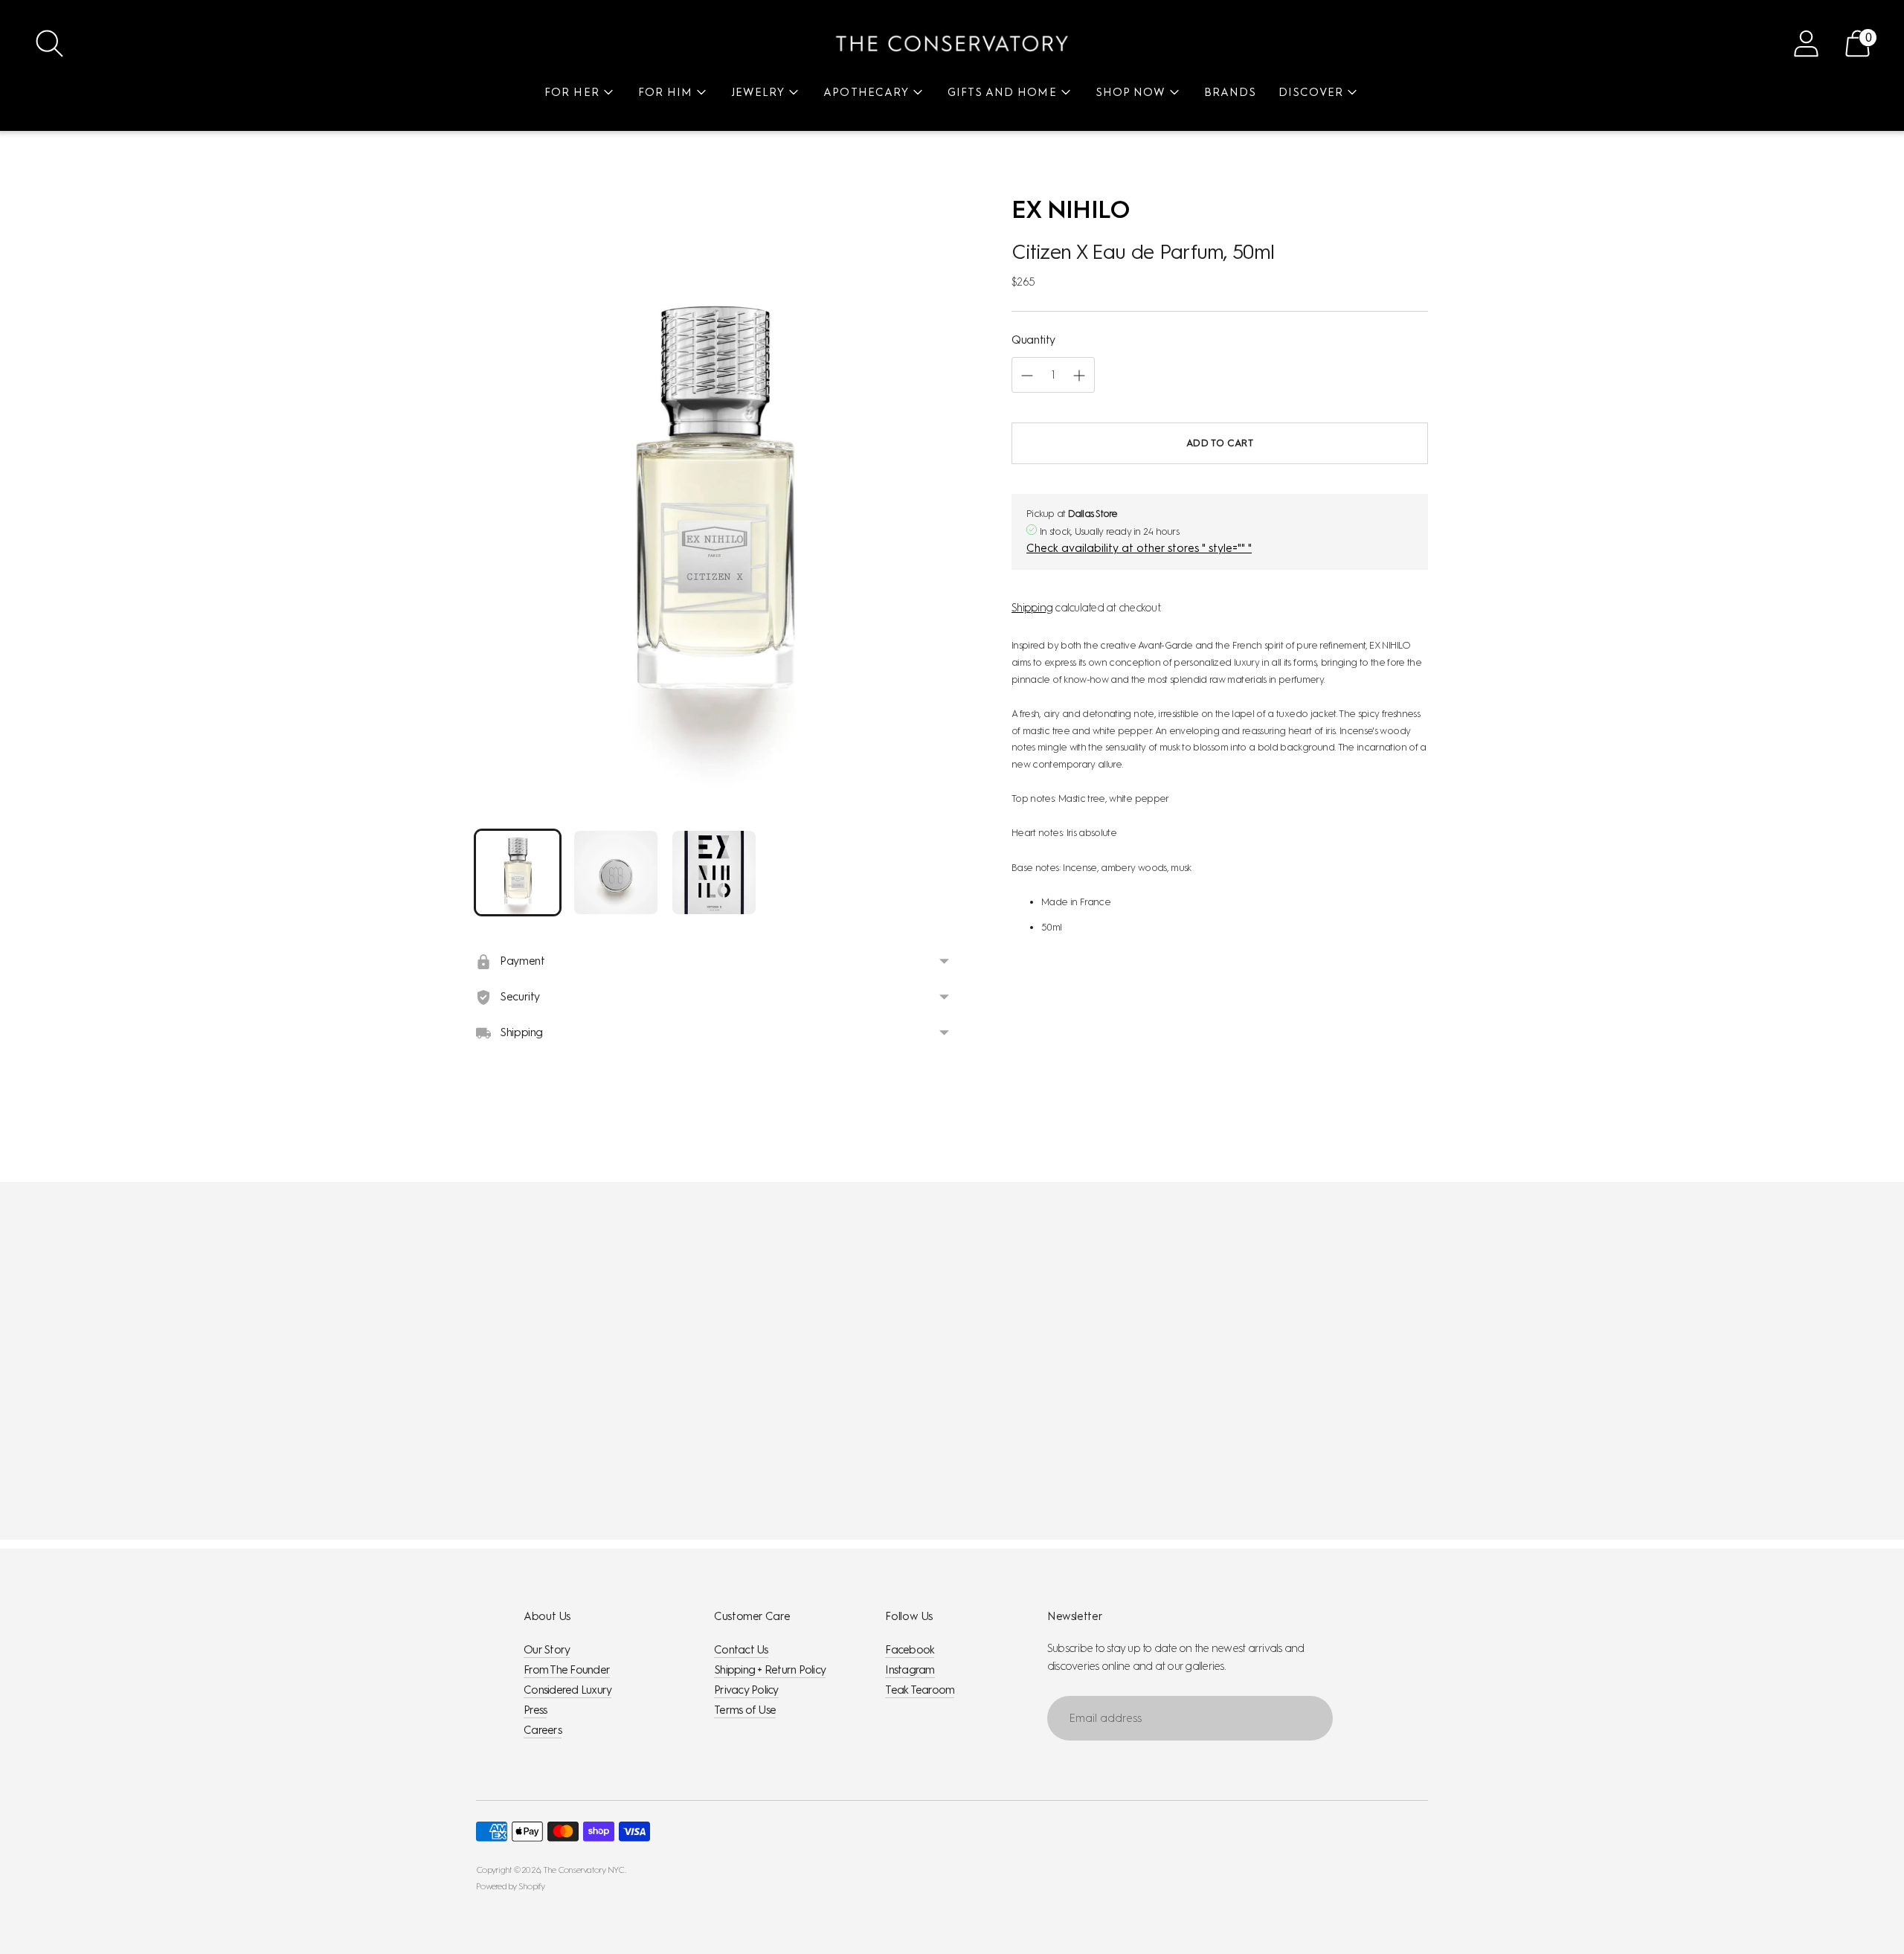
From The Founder (567, 1670)
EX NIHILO (1071, 209)
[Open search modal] (49, 44)
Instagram (910, 1670)
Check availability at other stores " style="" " (1139, 549)
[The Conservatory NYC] (952, 44)
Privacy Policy (746, 1690)
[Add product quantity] (1027, 376)
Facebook (910, 1650)
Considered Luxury (567, 1690)
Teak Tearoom (920, 1690)
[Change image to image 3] (714, 872)
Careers (543, 1730)
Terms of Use (745, 1710)
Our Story (547, 1650)
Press (535, 1710)
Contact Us (741, 1650)
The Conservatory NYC (584, 1870)
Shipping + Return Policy (770, 1670)
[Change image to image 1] (518, 872)
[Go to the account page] (1806, 44)
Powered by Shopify (511, 1886)
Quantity (1033, 340)
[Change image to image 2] (616, 872)
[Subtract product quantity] (1079, 376)
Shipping (1032, 608)
